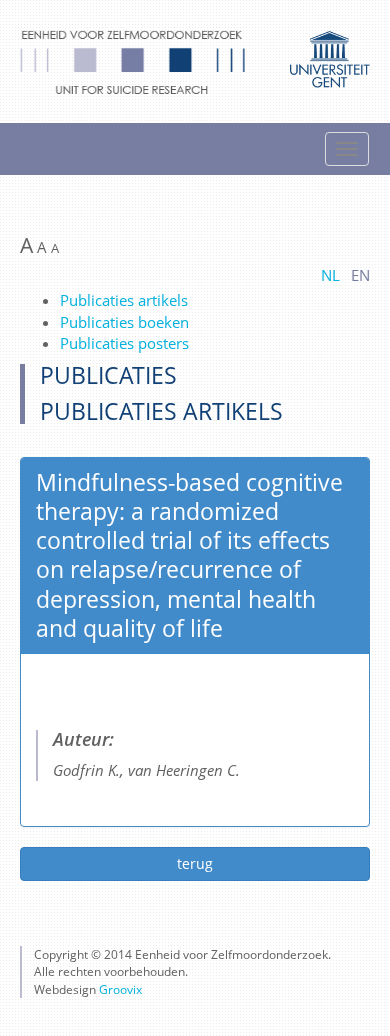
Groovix (120, 989)
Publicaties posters (124, 343)
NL (330, 275)
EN (360, 275)
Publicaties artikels (124, 300)
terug (195, 863)
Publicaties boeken (124, 322)
